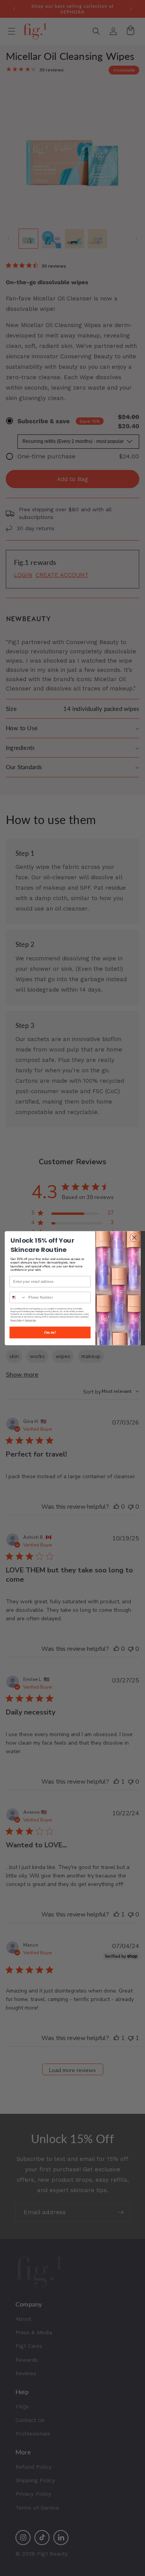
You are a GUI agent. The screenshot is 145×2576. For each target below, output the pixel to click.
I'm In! (50, 1332)
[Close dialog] (134, 1237)
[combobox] (18, 1297)
